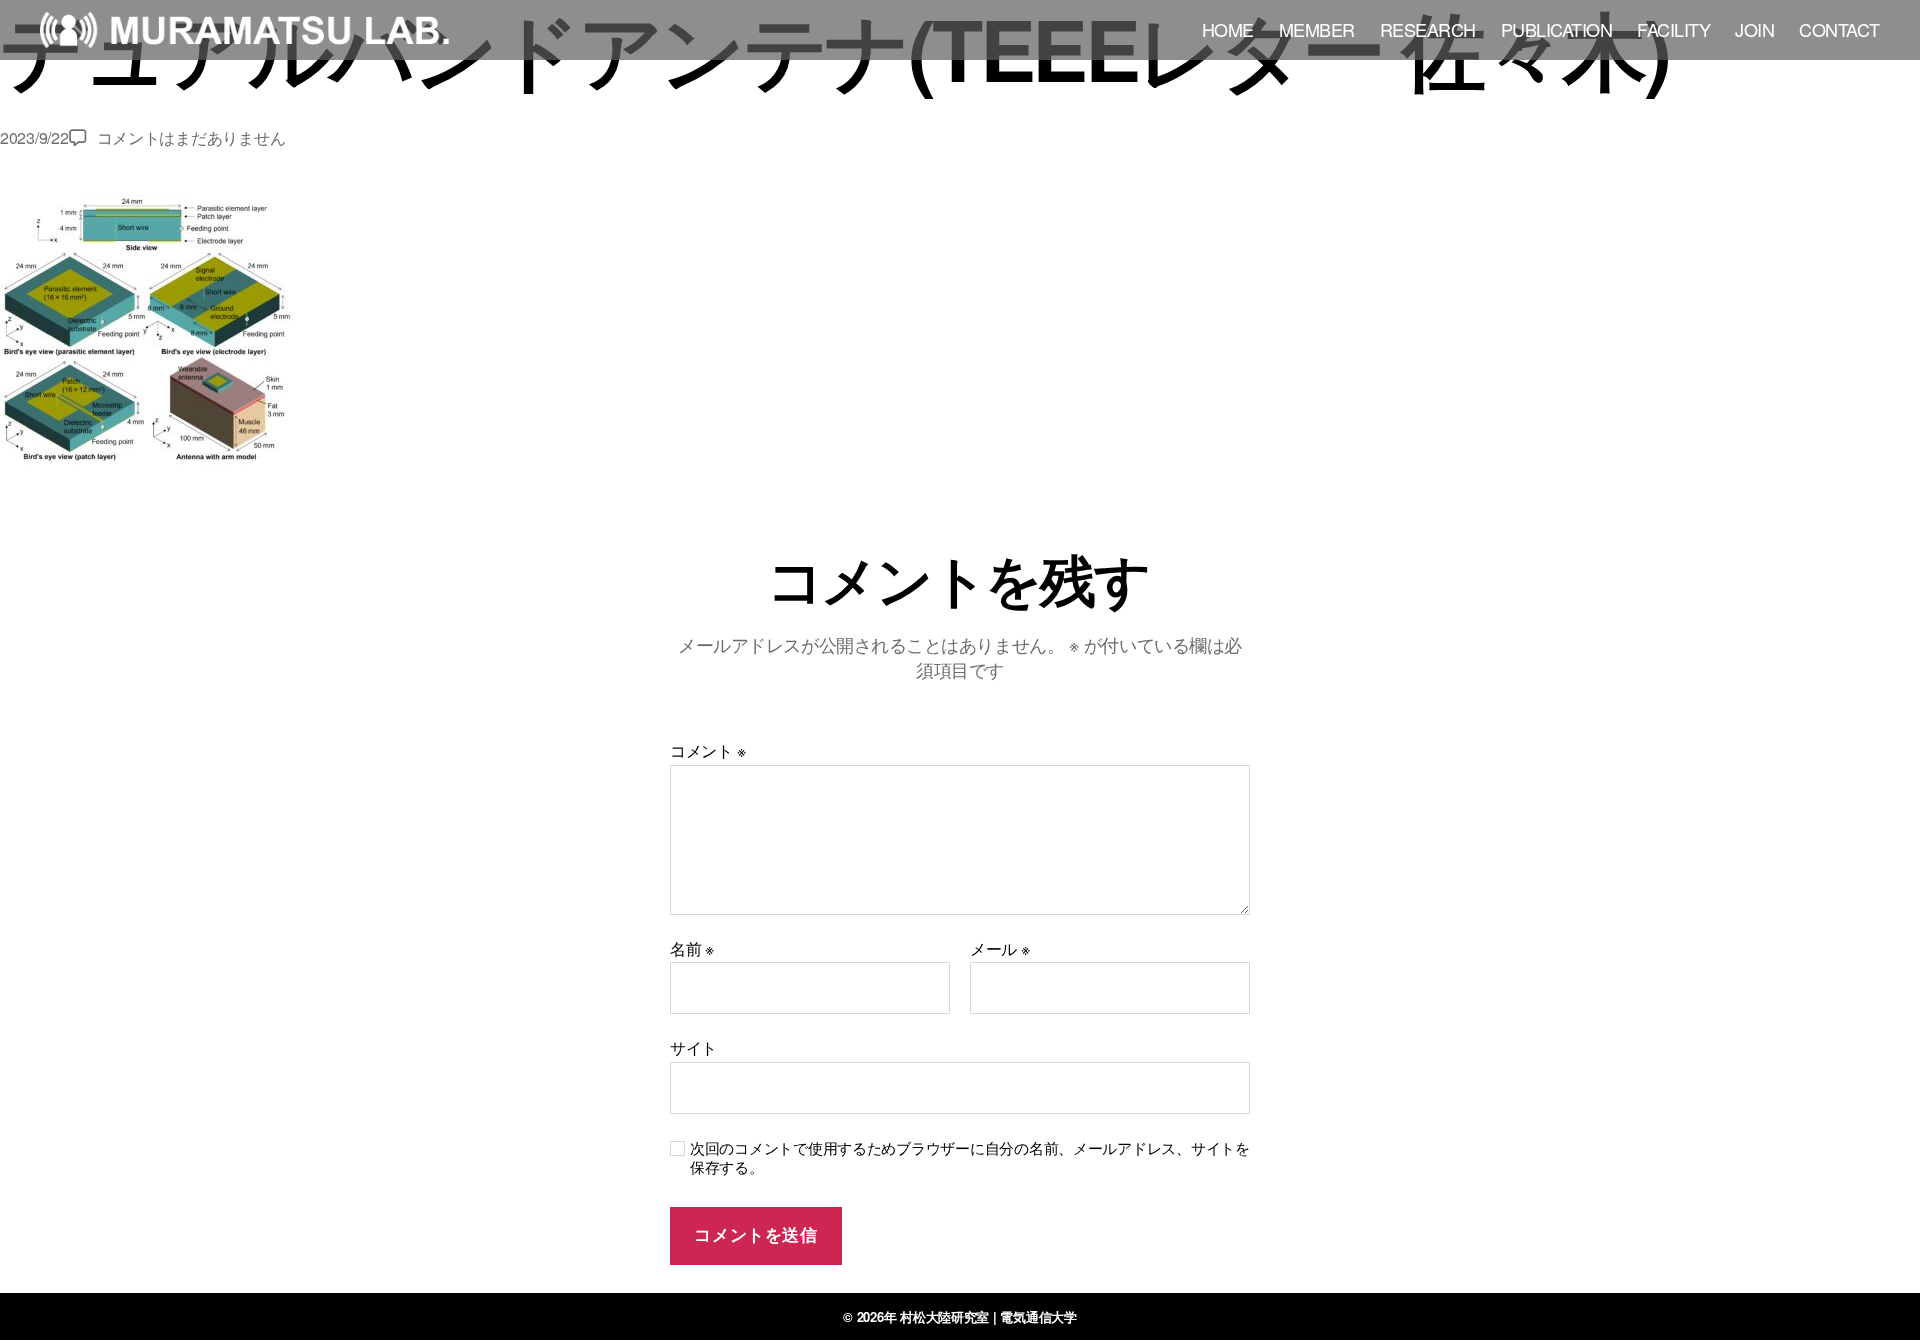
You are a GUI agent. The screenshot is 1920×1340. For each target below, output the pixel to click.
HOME (1228, 30)
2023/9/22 (34, 137)
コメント (707, 751)
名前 (692, 949)
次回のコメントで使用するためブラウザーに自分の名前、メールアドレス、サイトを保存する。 (970, 1158)
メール (1000, 949)
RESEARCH (1428, 30)
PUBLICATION (1557, 30)
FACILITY (1673, 30)
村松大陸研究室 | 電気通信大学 (988, 1316)
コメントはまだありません (191, 137)
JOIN (1754, 30)
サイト (693, 1046)
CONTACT (1839, 30)
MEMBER (1317, 30)
